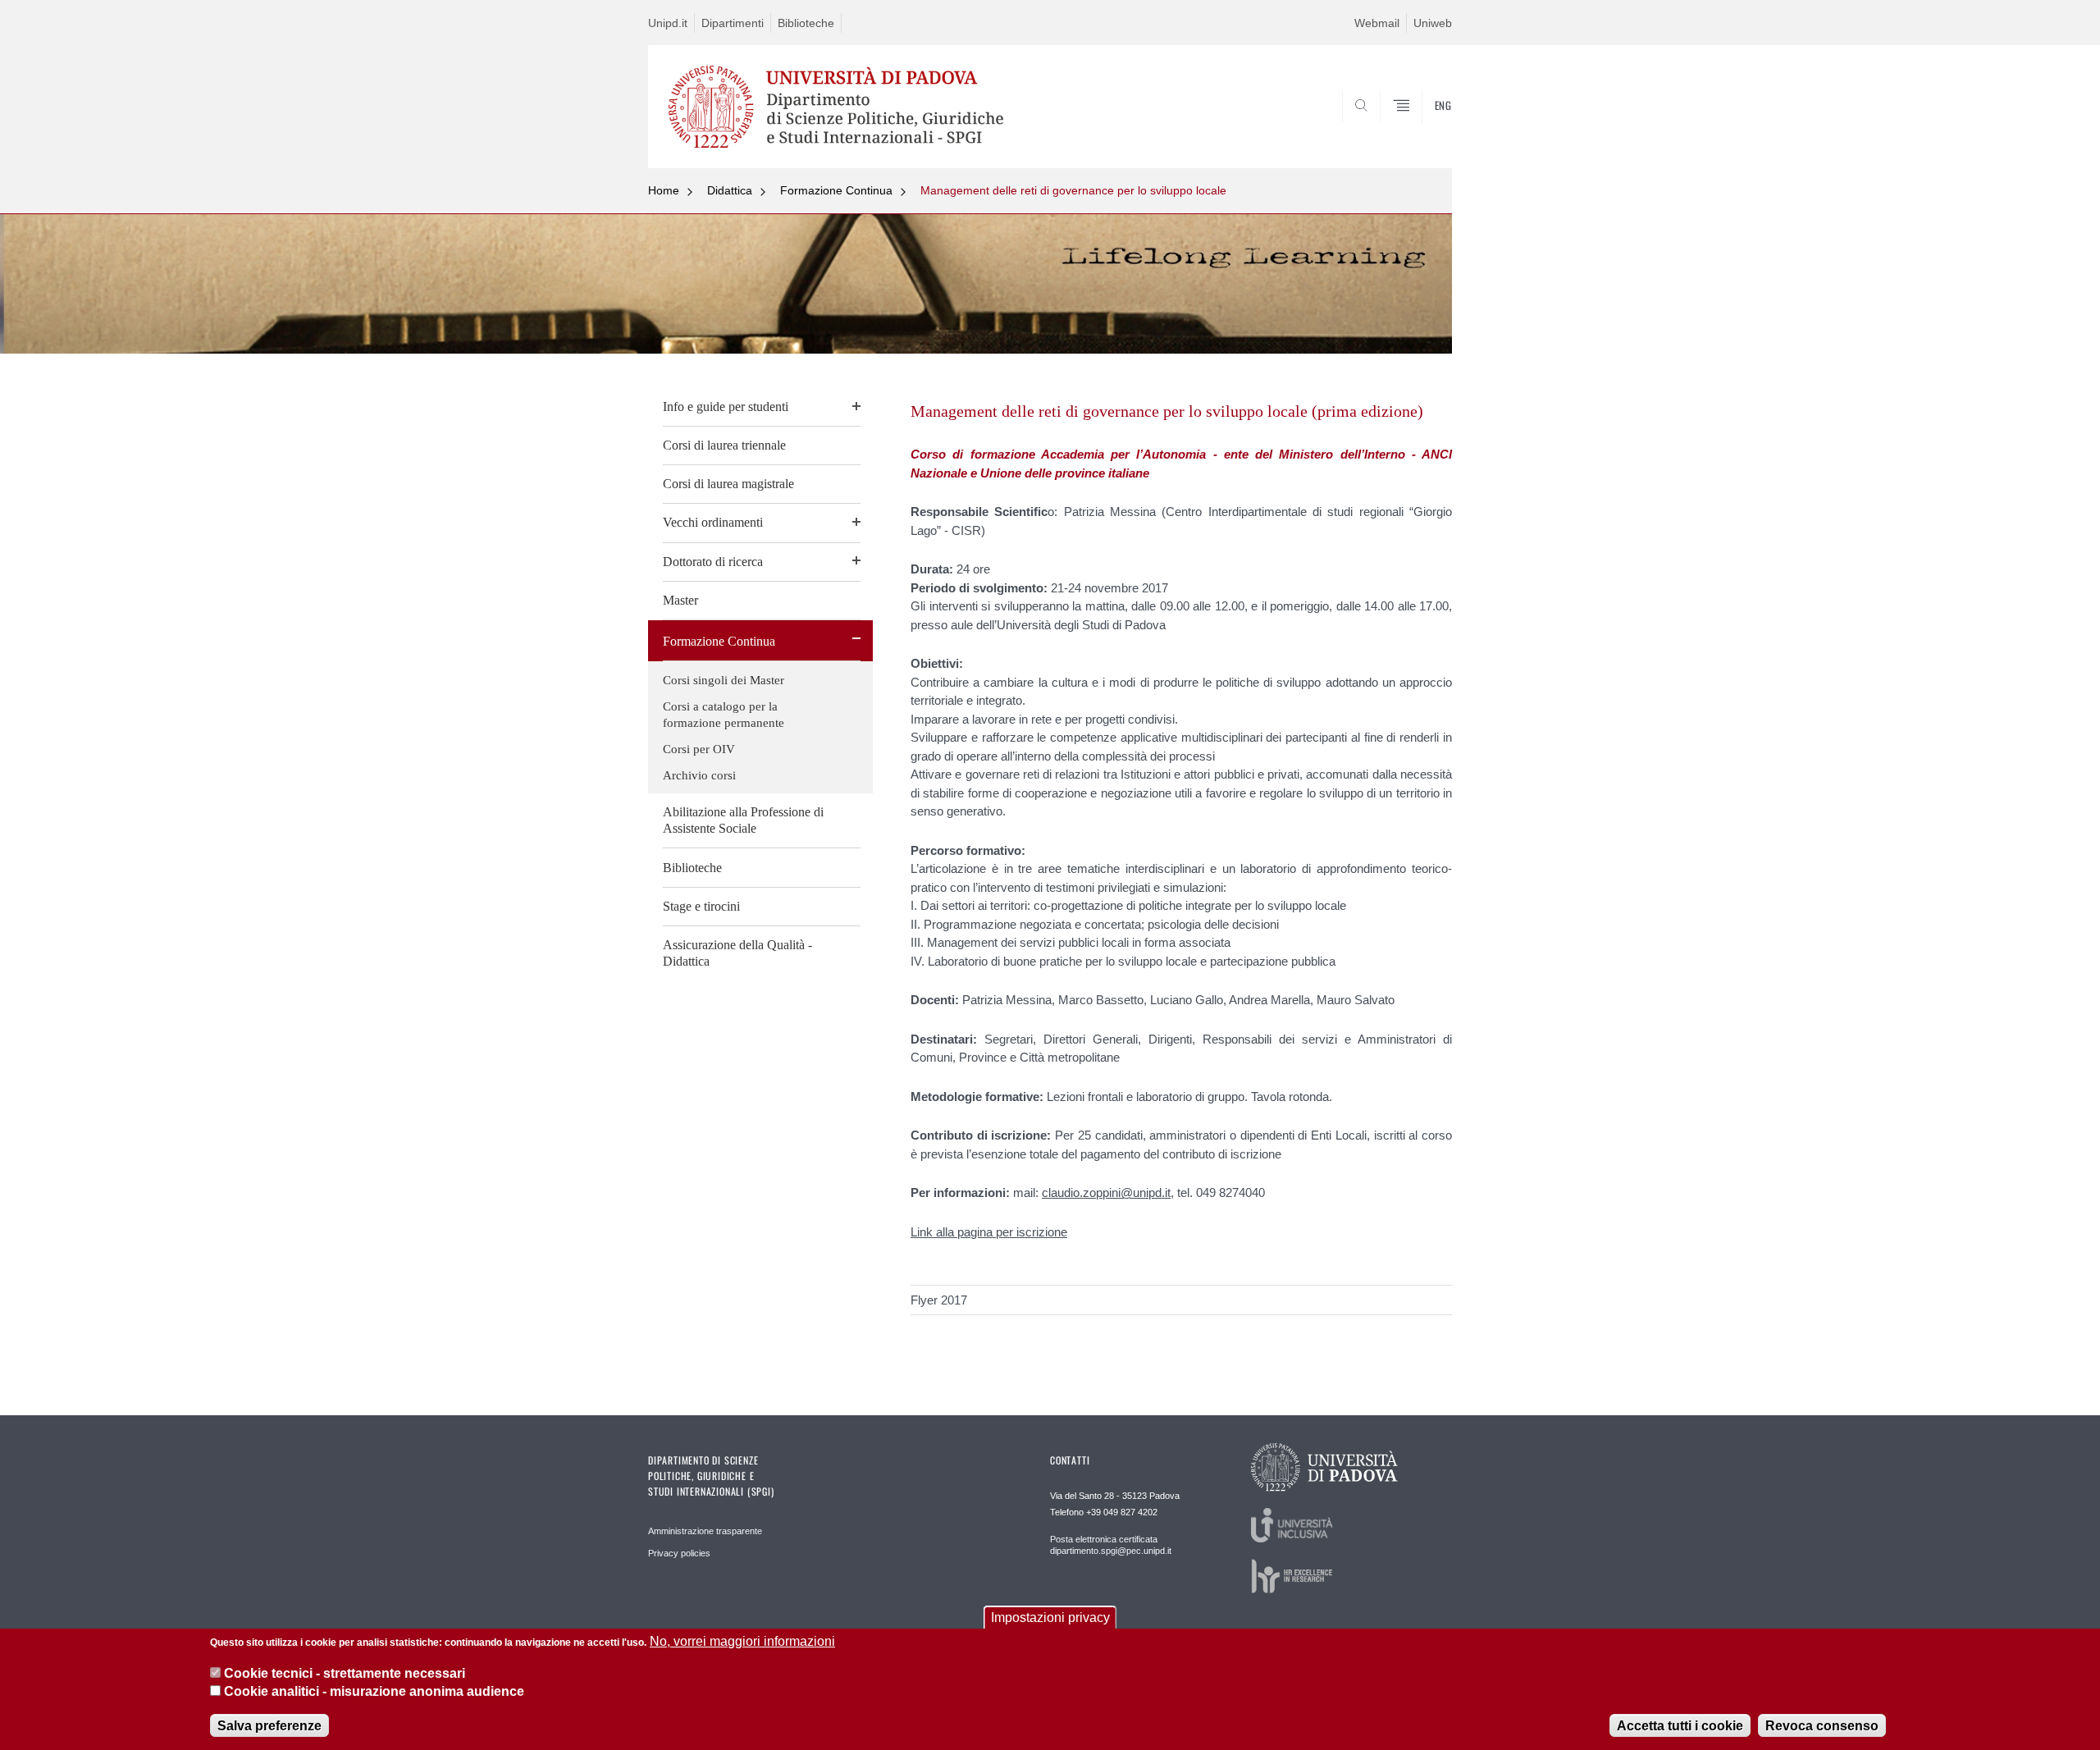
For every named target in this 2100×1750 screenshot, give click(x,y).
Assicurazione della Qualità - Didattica (737, 953)
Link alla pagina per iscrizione (989, 1232)
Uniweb (1433, 23)
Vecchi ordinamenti (713, 522)
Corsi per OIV (699, 749)
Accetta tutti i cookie (1680, 1725)
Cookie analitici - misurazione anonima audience (374, 1691)
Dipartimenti (733, 23)
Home (664, 190)
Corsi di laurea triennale (724, 445)
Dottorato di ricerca (713, 562)
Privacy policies (679, 1553)
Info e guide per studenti (726, 407)
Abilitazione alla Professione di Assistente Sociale (743, 820)
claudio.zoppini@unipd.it (1106, 1193)
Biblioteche (806, 23)
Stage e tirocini (701, 906)
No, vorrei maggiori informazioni (742, 1641)
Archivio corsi (699, 775)
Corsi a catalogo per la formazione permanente (724, 715)
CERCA (1426, 129)
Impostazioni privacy (1050, 1617)
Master (680, 600)
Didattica (730, 190)
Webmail (1377, 23)
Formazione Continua (836, 190)
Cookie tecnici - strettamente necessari (345, 1672)
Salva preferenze (269, 1725)
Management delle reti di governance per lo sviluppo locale (1073, 190)
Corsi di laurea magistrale (728, 484)
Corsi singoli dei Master (724, 680)
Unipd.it (668, 23)
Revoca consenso (1822, 1725)
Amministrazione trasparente (705, 1531)
